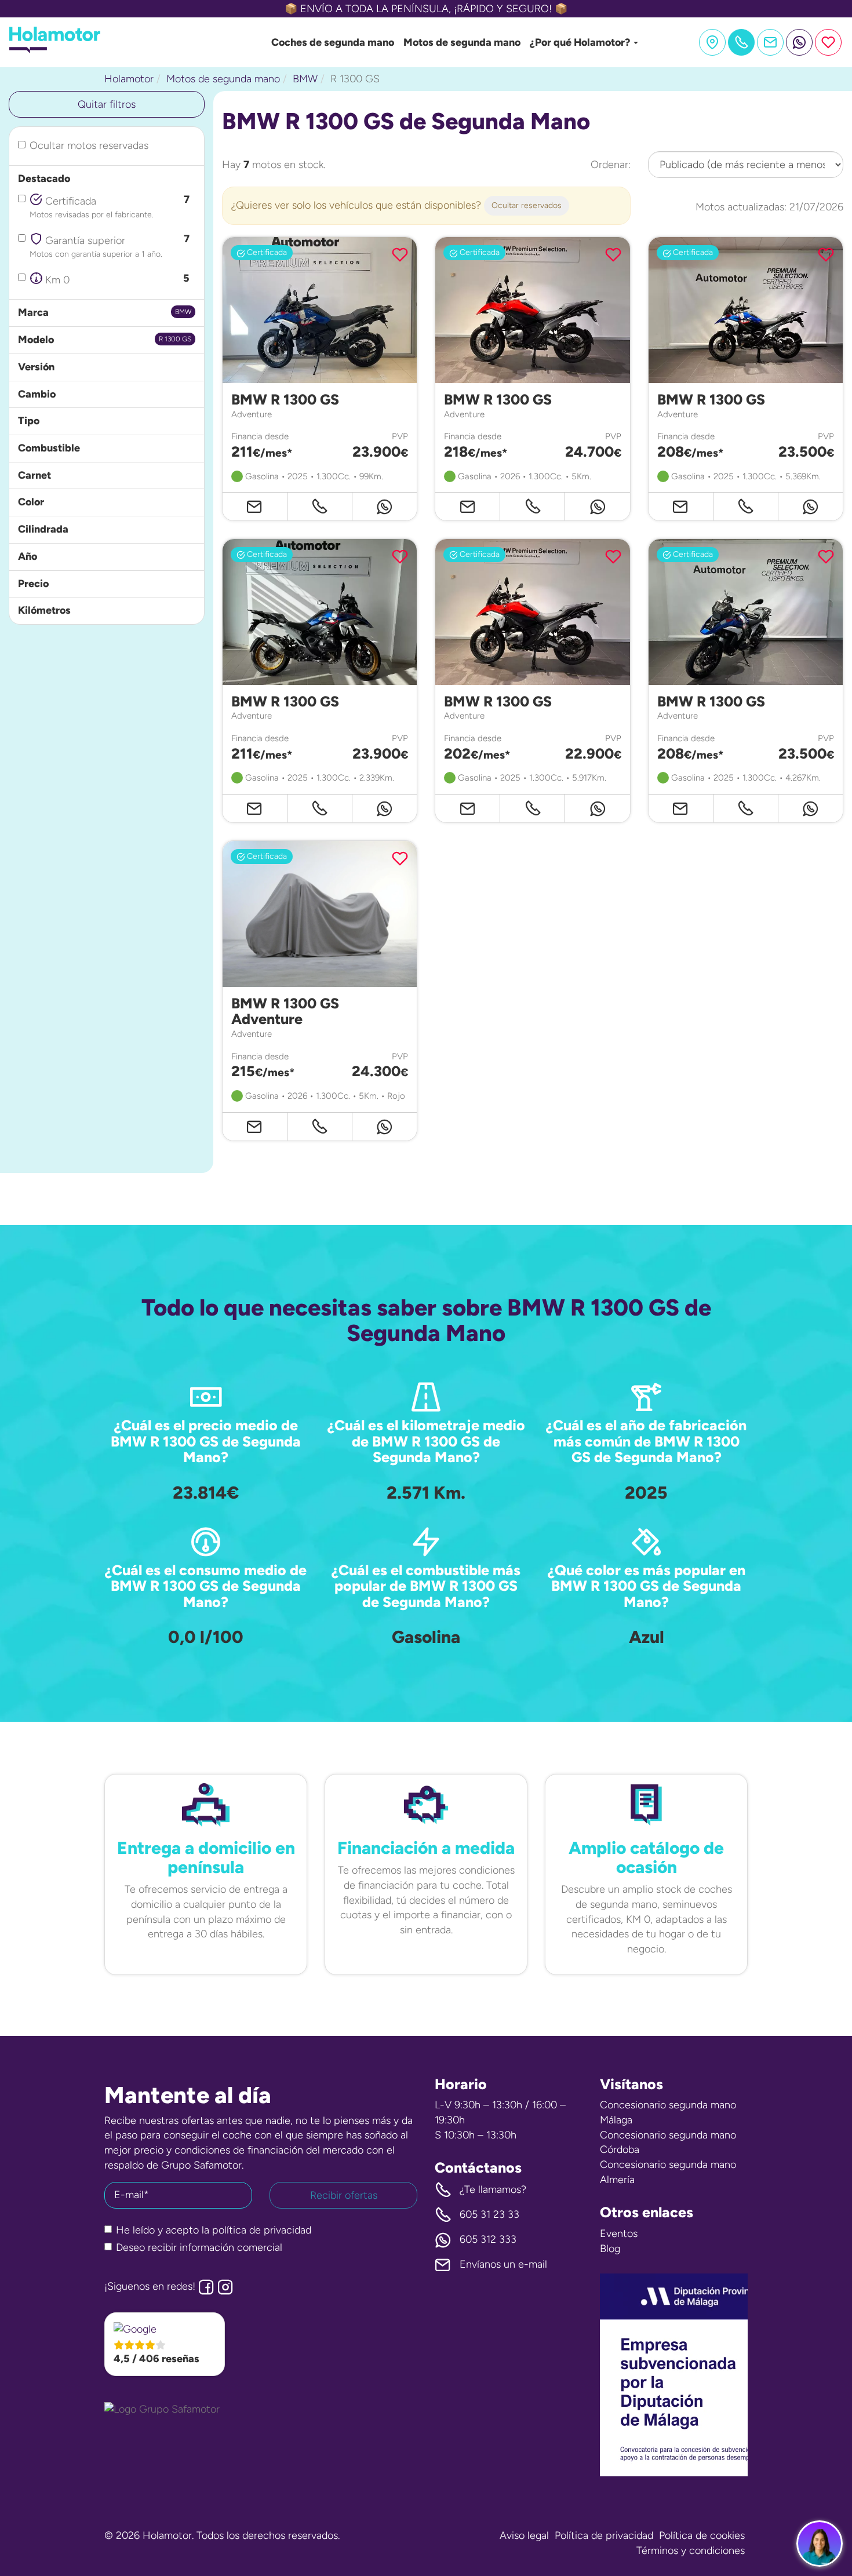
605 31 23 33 (489, 2214)
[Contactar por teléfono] (320, 506)
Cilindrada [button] (43, 529)
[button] (165, 2344)
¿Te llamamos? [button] (493, 2189)
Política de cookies (702, 2535)
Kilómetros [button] (44, 610)
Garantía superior (110, 245)
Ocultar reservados (527, 205)
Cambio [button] (37, 394)
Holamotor (129, 79)
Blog (610, 2249)
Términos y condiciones (691, 2551)
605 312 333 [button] (488, 2239)
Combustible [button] (49, 448)
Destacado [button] (44, 178)
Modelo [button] (36, 340)
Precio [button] (33, 584)
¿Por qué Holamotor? (581, 42)
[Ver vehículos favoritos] (828, 42)
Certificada (110, 206)
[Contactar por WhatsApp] (799, 42)
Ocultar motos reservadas (89, 145)
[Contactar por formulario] (770, 42)
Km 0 (116, 279)
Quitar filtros (107, 104)
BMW (305, 79)
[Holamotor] (55, 50)
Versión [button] (36, 367)
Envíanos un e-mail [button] (503, 2264)
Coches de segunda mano (333, 42)
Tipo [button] (29, 421)
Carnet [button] (34, 475)
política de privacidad (262, 2230)
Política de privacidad (604, 2535)
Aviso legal (524, 2535)
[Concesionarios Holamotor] (712, 42)
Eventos (619, 2233)
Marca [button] (33, 312)
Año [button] (28, 556)
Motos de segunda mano (462, 42)
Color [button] (31, 502)
